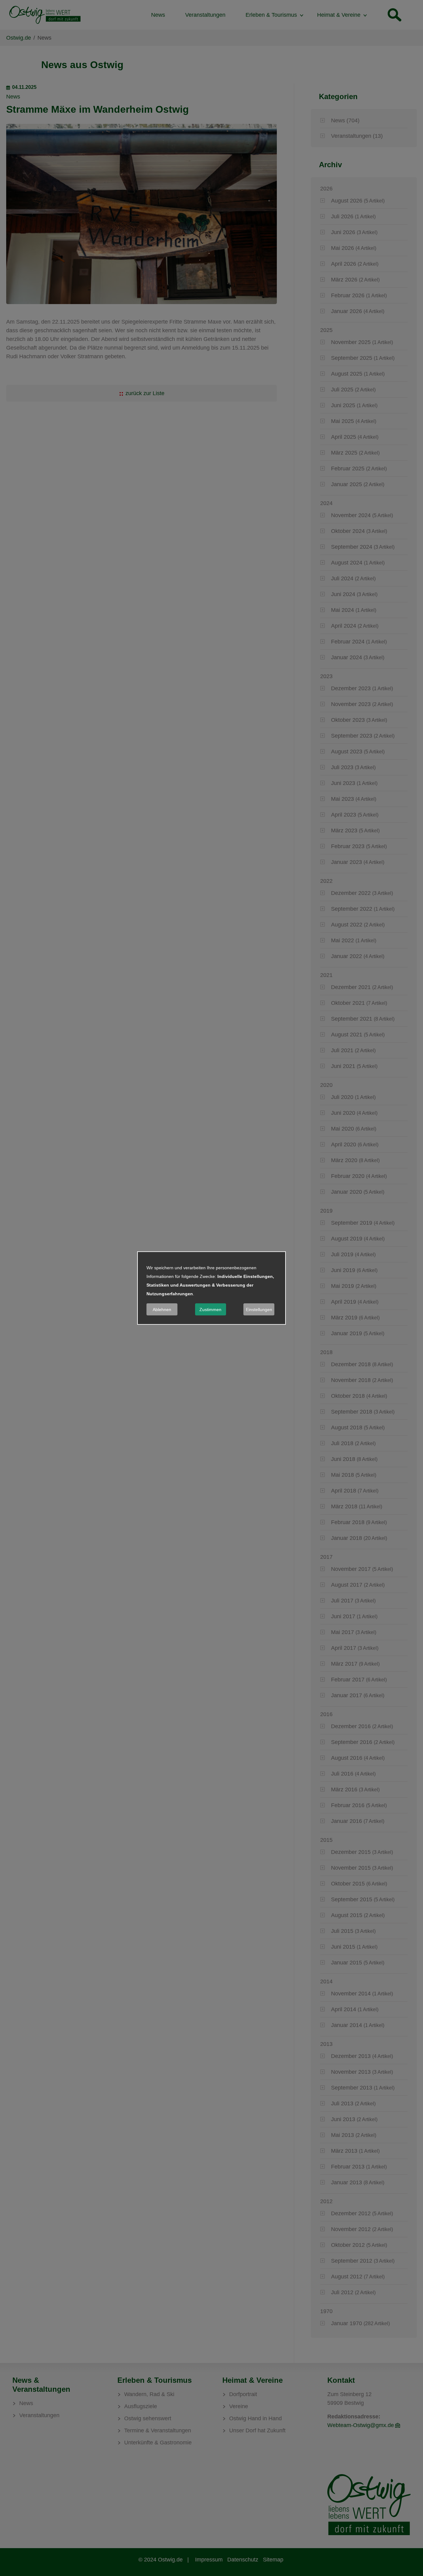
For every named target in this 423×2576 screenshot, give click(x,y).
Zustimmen (210, 1310)
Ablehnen (162, 1310)
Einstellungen (259, 1310)
